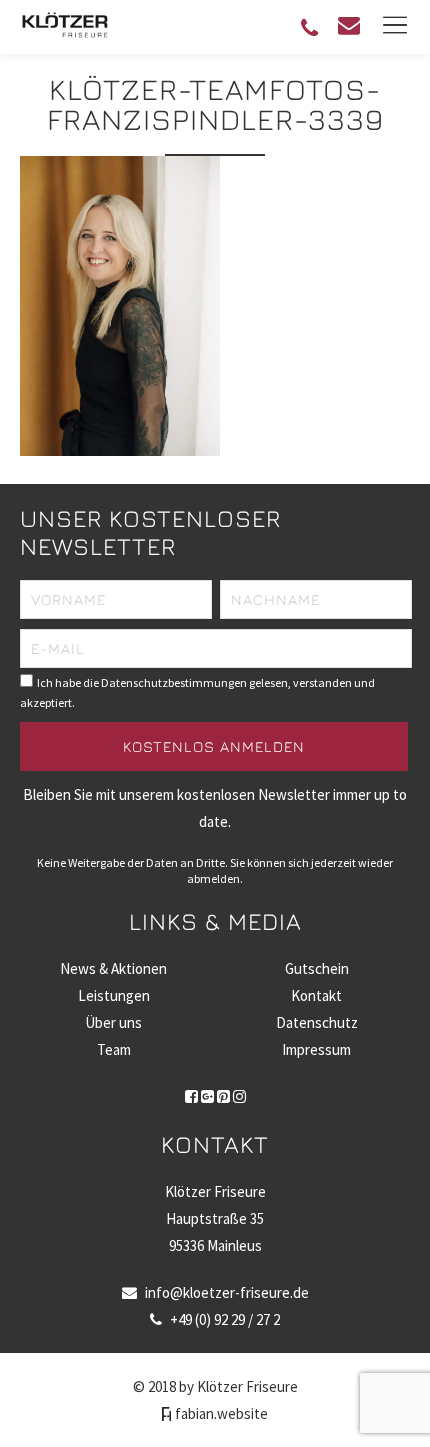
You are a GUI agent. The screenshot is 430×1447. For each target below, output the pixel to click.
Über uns (113, 1022)
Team (114, 1049)
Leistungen (114, 995)
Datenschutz (317, 1022)
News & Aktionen (113, 968)
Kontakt (316, 995)
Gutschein (317, 968)
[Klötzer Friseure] (65, 34)
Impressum (316, 1049)
